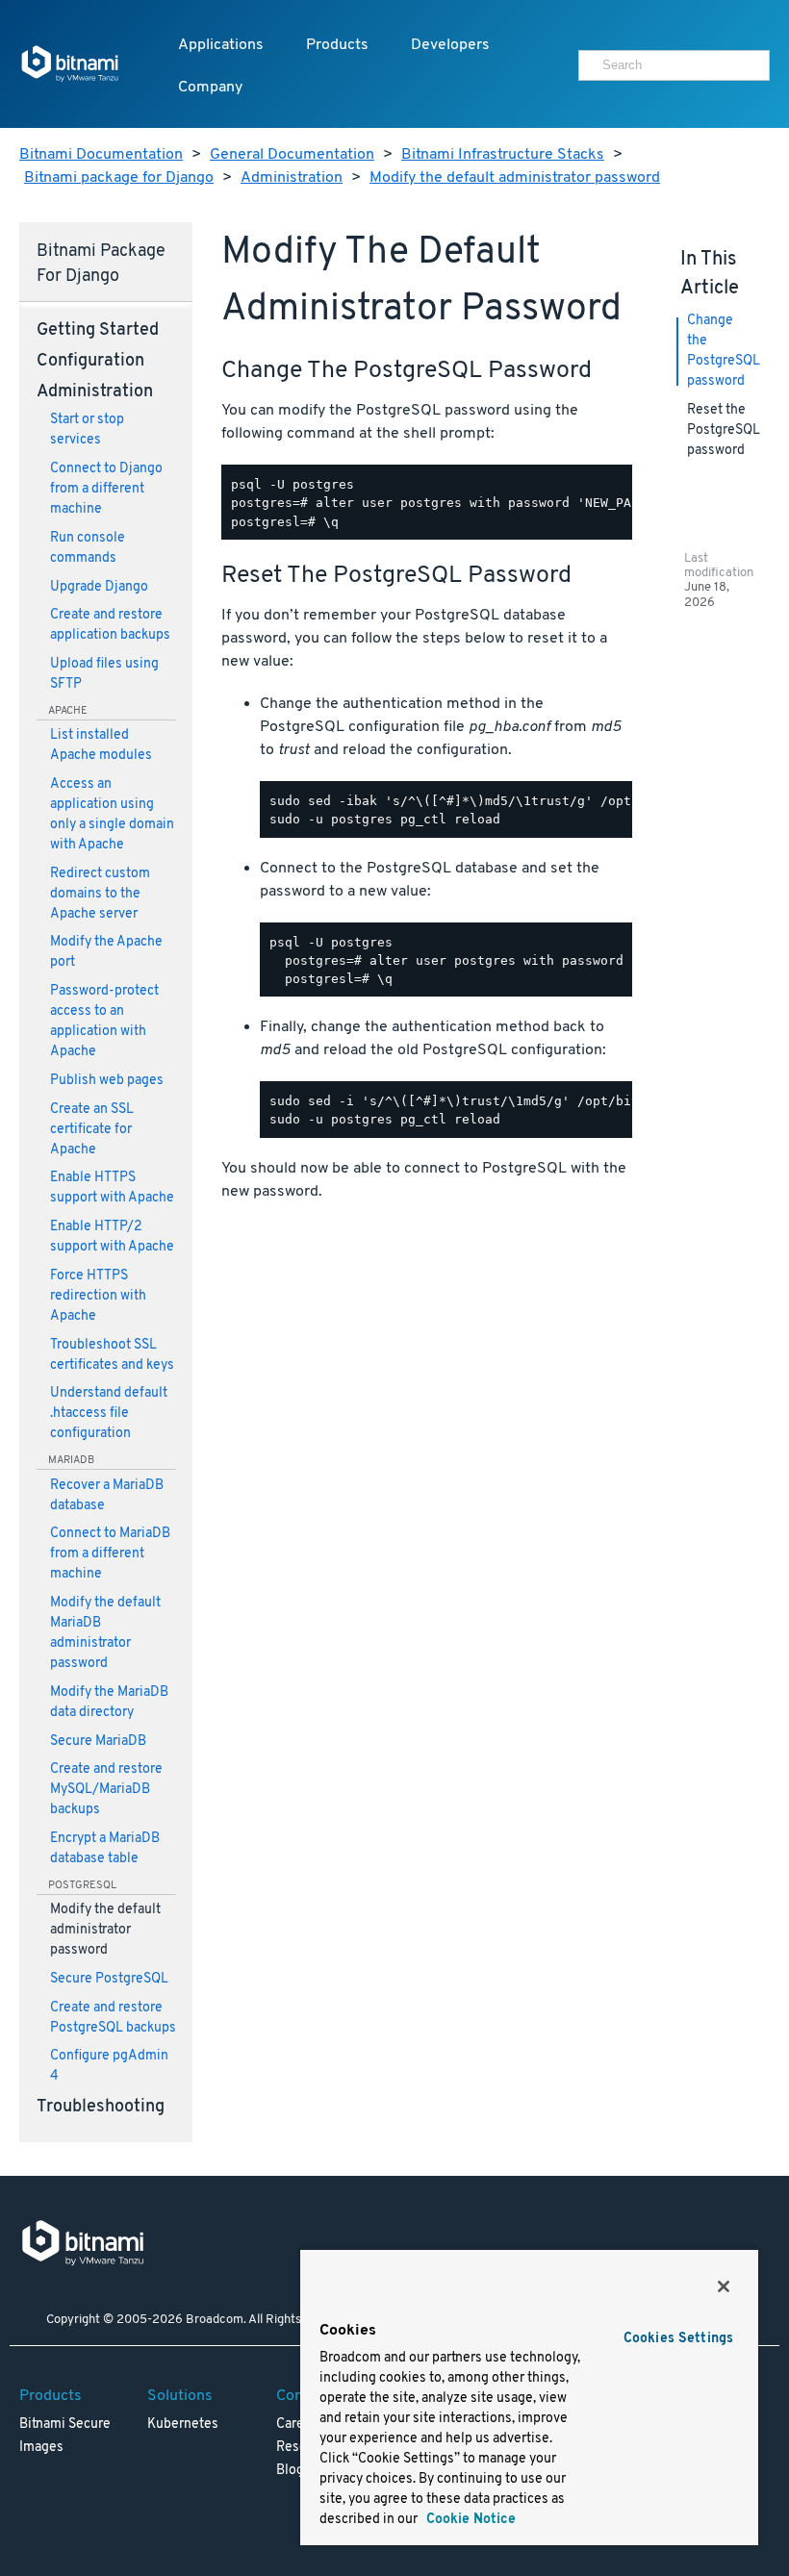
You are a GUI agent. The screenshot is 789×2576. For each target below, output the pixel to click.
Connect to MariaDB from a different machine (110, 1554)
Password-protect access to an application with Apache (104, 1022)
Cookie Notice (469, 2520)
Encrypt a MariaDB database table (105, 1849)
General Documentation (292, 155)
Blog (290, 2471)
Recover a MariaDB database (107, 1496)
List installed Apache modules (101, 745)
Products (337, 45)
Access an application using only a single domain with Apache (112, 815)
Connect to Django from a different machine (106, 489)
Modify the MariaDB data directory (109, 1703)
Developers (450, 45)
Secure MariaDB (98, 1742)
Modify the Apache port (106, 952)
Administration (292, 178)
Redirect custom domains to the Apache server (100, 894)
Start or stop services (87, 430)
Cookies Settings (678, 2339)
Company (210, 88)
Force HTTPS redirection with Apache (98, 1296)
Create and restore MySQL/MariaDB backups (106, 1790)
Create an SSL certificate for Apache (92, 1130)
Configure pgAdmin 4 (109, 2066)
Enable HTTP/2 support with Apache (112, 1237)
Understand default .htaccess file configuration (109, 1414)
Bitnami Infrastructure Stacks (503, 155)
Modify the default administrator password (515, 178)
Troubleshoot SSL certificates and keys (112, 1355)
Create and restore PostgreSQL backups (113, 2018)
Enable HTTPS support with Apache (112, 1188)
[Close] (724, 2286)
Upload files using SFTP (104, 674)
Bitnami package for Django (119, 178)
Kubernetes (183, 2424)
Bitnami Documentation (101, 155)
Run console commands (88, 548)
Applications (221, 45)
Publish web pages (107, 1081)
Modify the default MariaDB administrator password (105, 1633)
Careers (300, 2424)
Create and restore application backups (110, 625)
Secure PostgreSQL (109, 1979)
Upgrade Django (99, 587)
